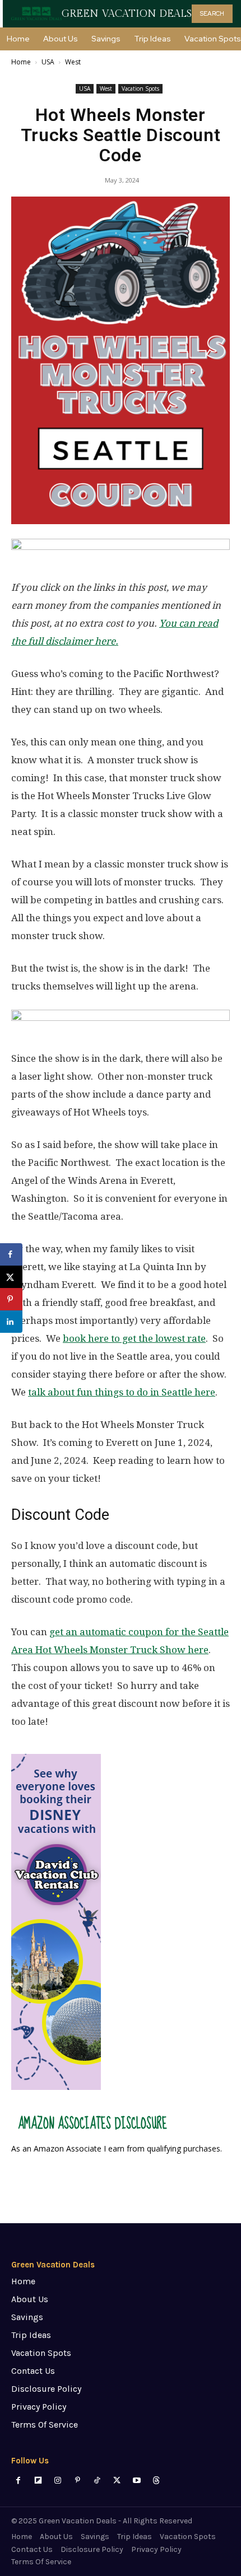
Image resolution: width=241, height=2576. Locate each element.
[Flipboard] (38, 2481)
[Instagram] (57, 2481)
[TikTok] (97, 2481)
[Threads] (156, 2481)
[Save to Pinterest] (11, 1299)
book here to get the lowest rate (134, 1338)
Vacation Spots (140, 88)
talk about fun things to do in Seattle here (122, 1392)
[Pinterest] (78, 2481)
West (73, 62)
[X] (117, 2481)
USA (48, 62)
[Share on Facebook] (11, 1254)
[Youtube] (136, 2481)
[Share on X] (11, 1277)
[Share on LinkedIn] (11, 1322)
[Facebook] (18, 2481)
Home (21, 62)
